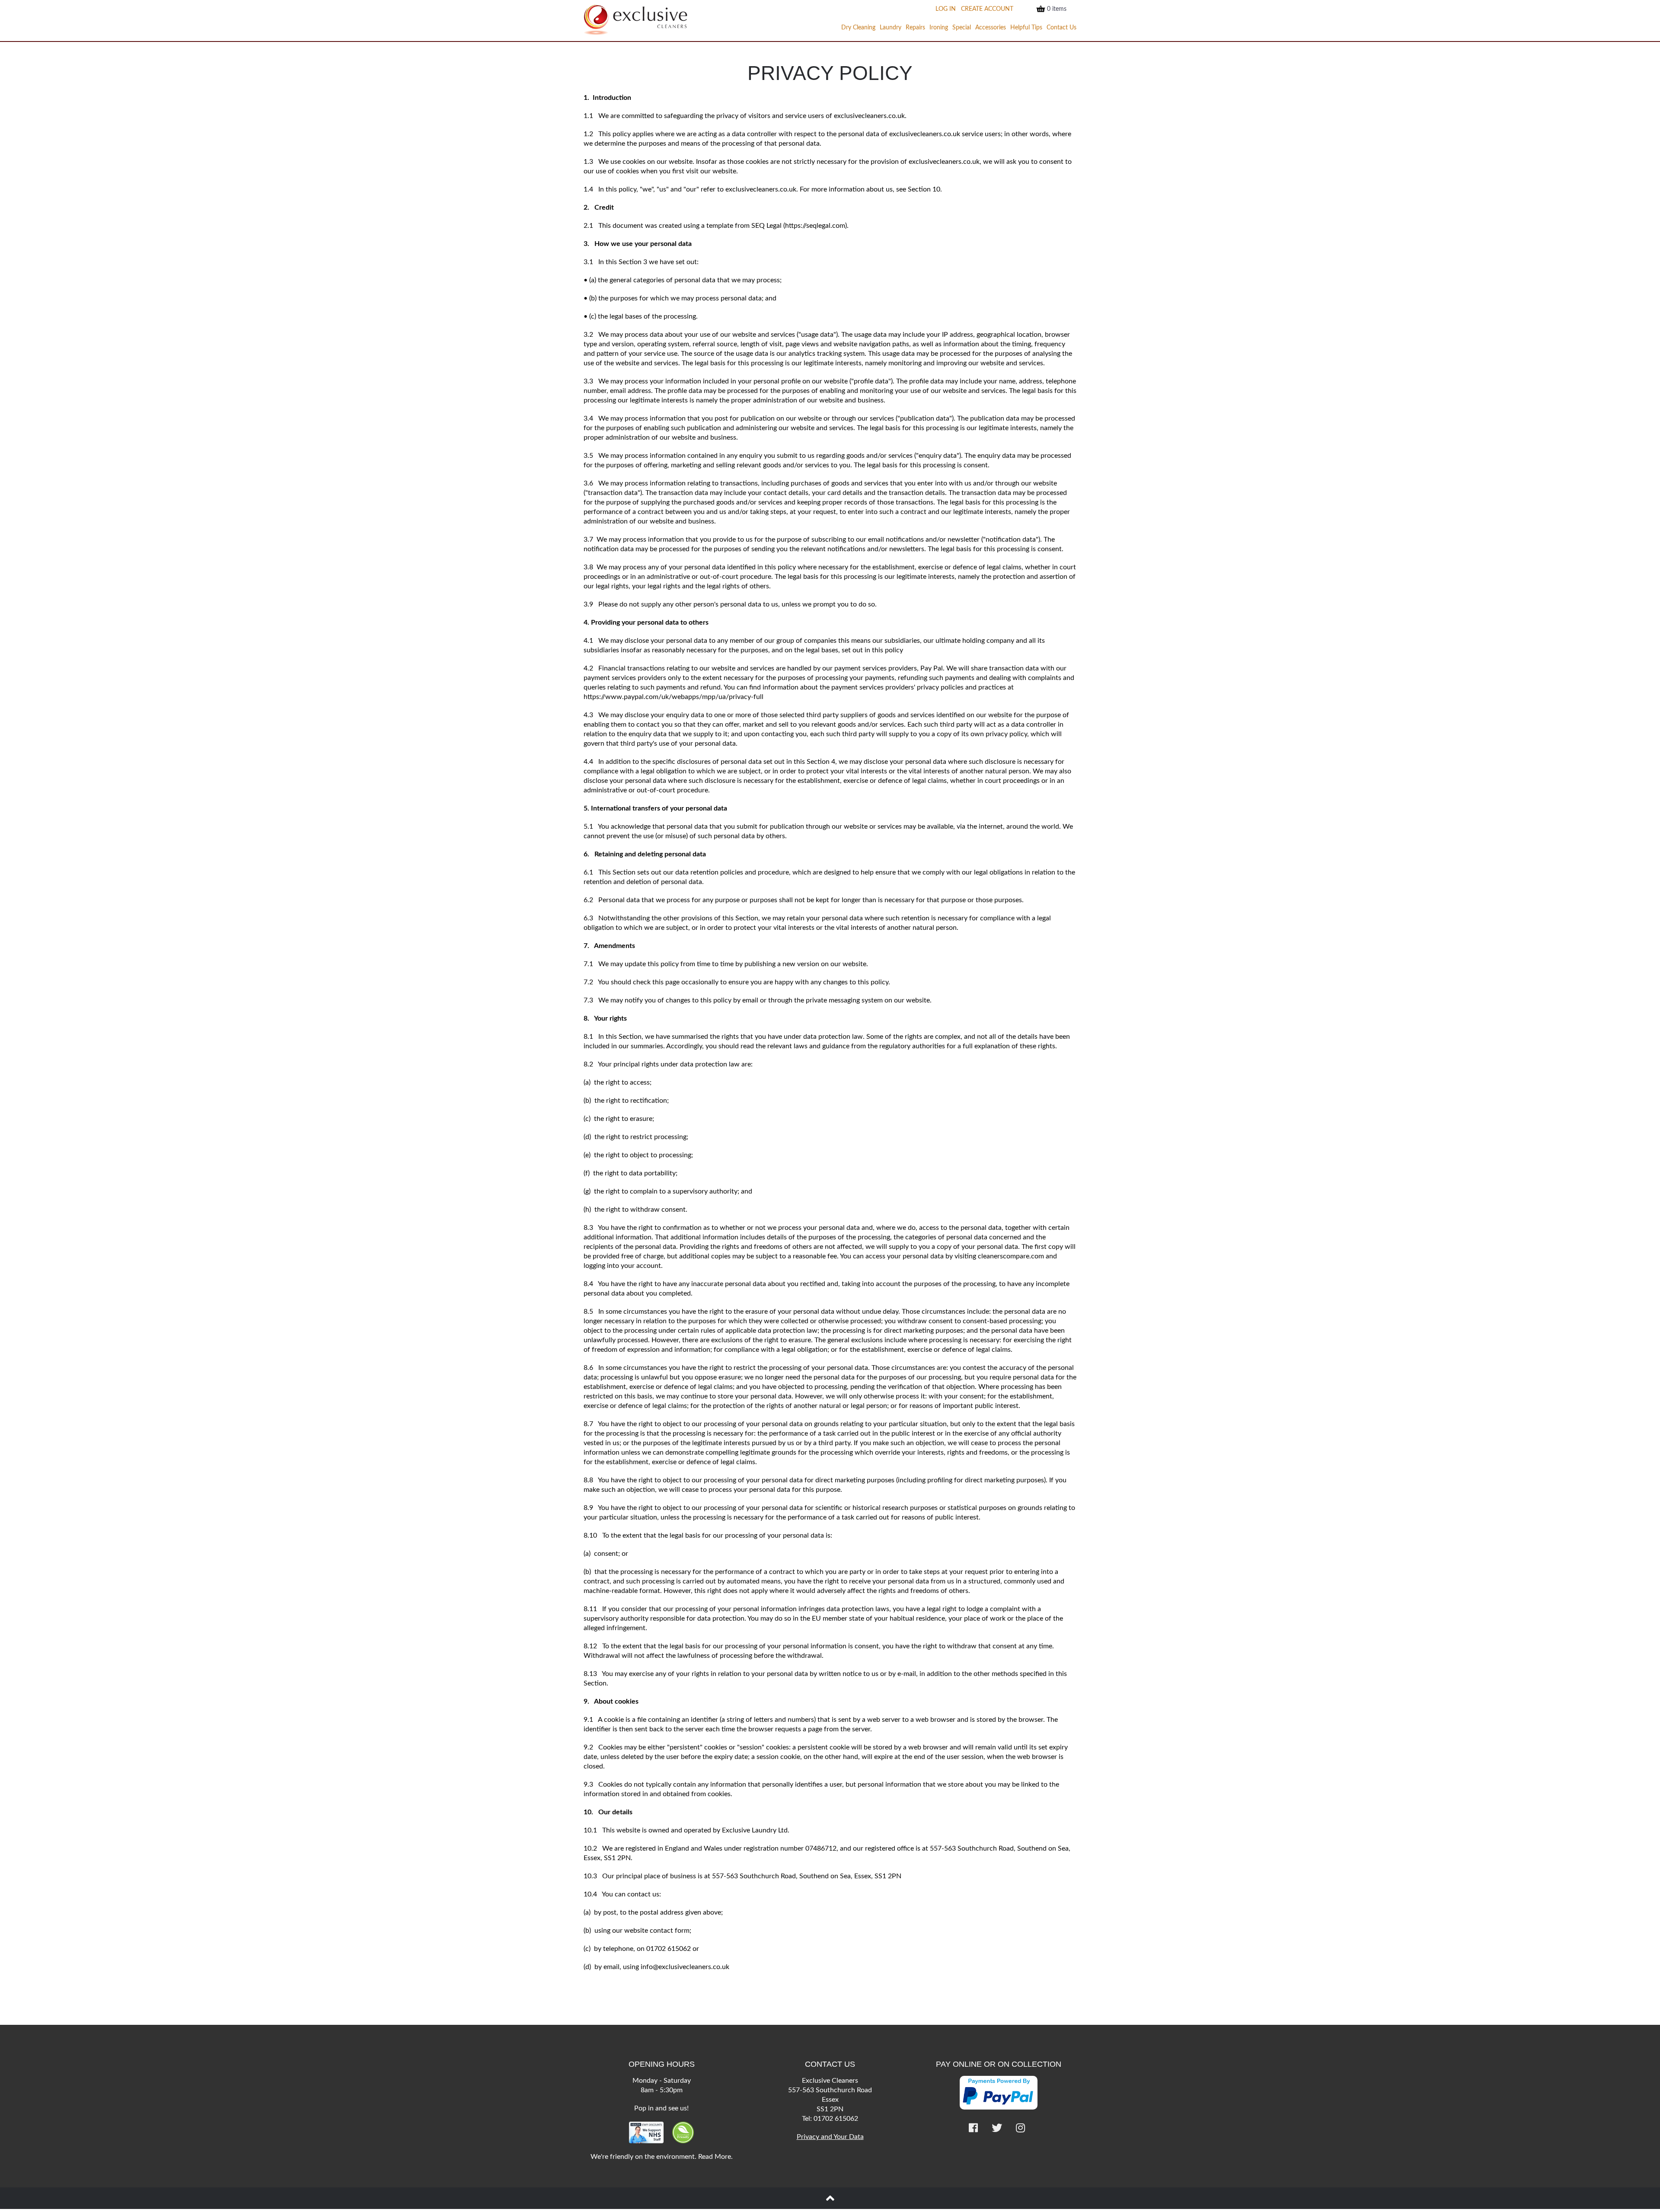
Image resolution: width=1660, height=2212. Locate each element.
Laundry (891, 28)
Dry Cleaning (858, 28)
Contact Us (1061, 28)
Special (962, 28)
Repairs (915, 28)
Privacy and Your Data (830, 2137)
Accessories (991, 28)
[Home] (635, 20)
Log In (946, 9)
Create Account (987, 9)
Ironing (939, 28)
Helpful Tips (1026, 28)
